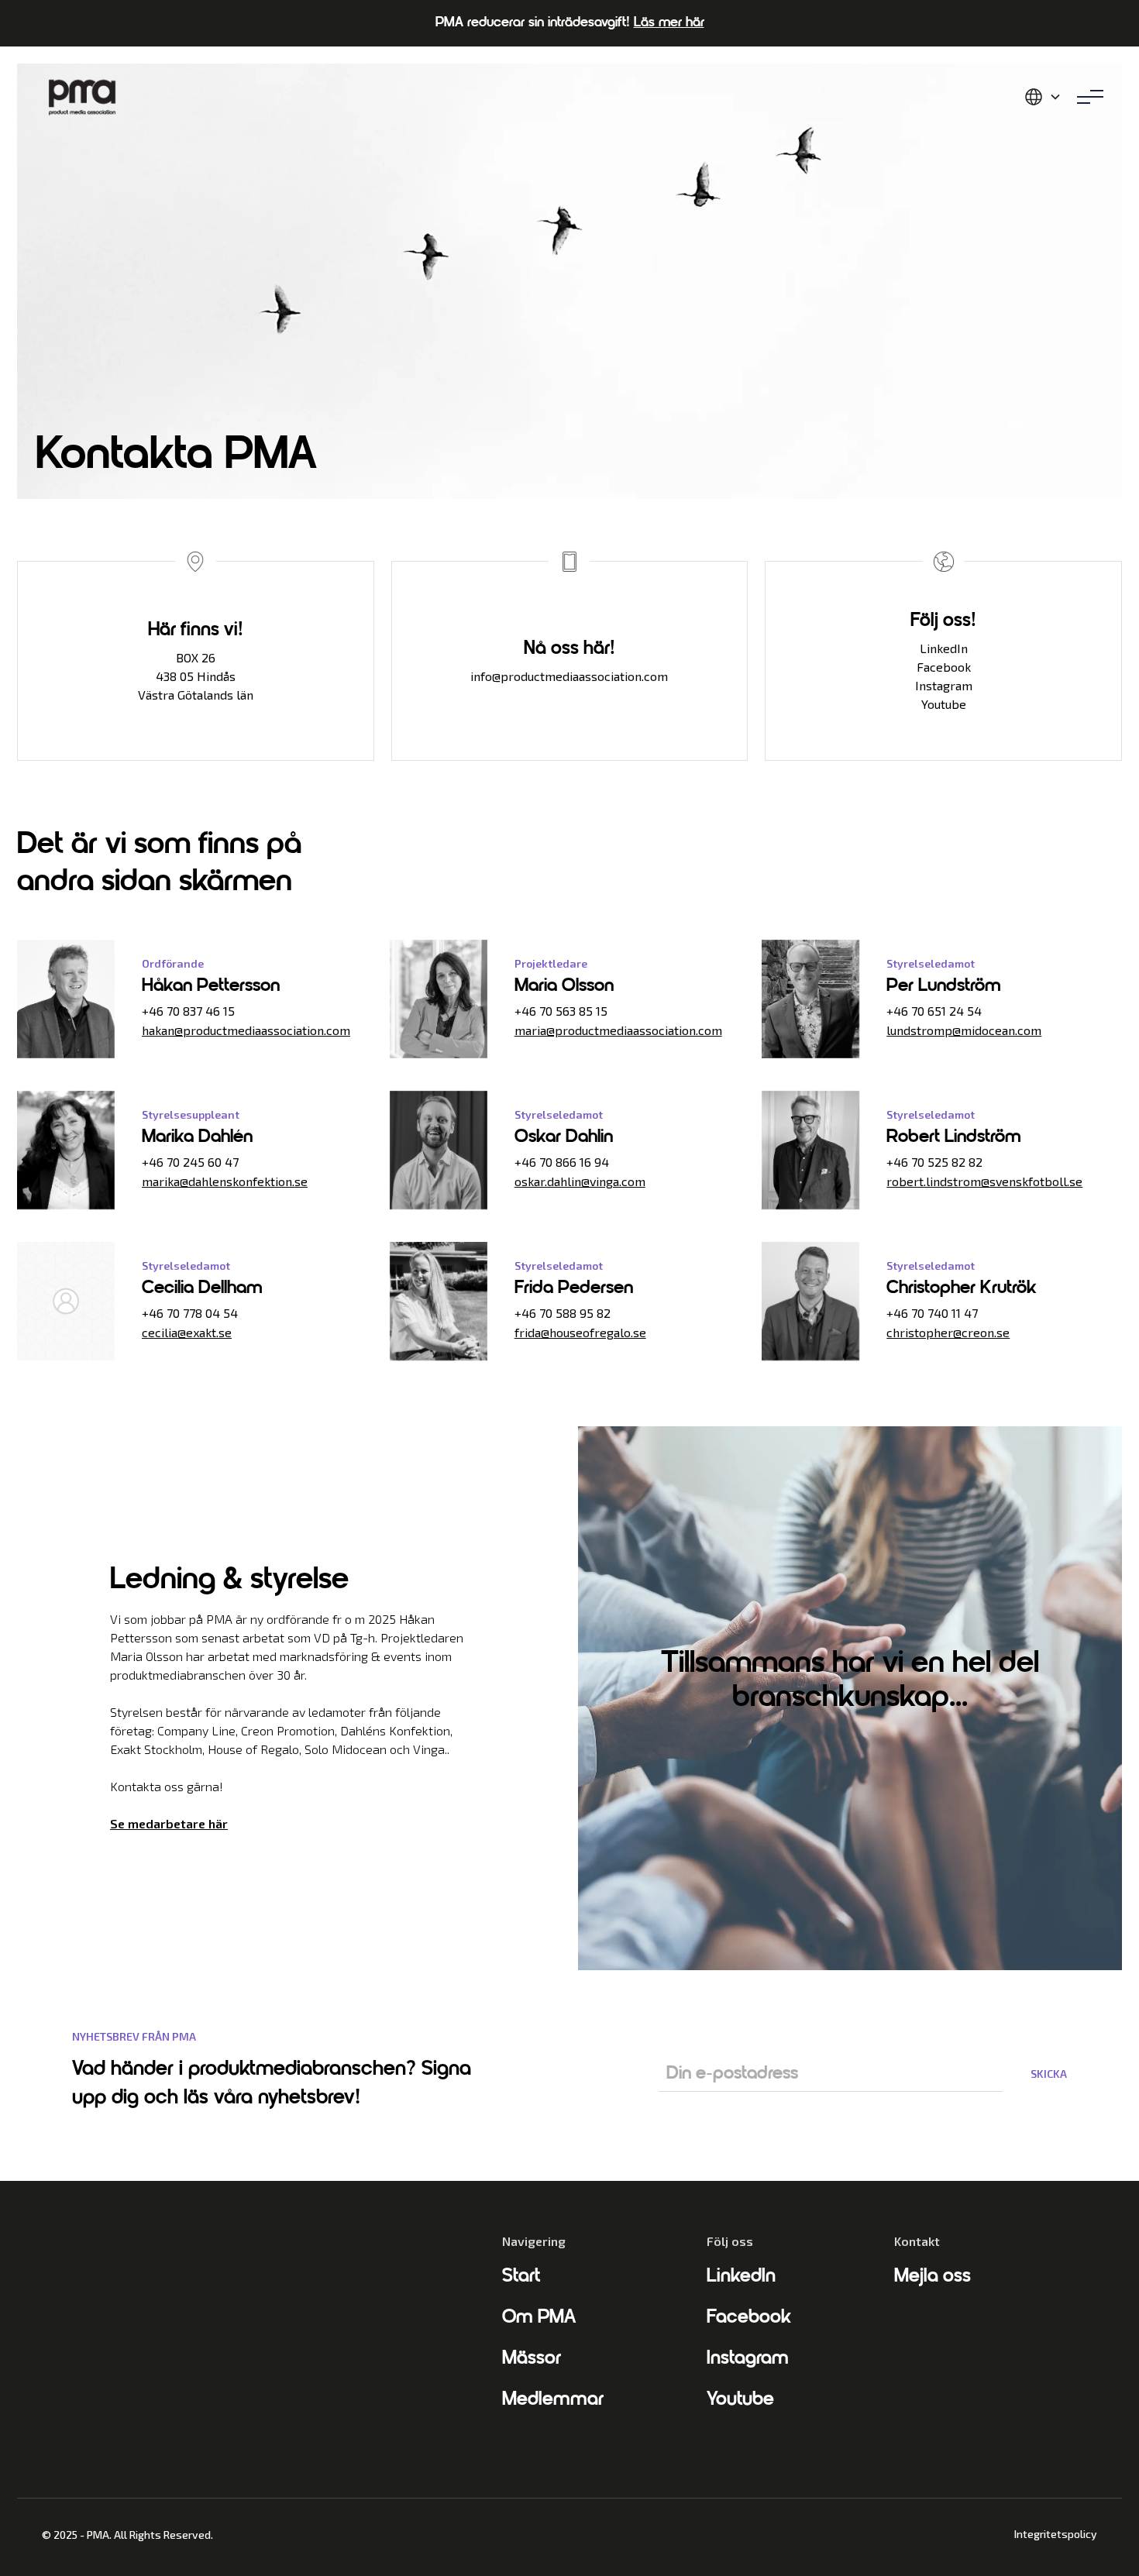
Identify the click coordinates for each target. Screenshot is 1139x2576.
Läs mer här (669, 23)
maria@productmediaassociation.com (618, 1030)
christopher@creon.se (948, 1332)
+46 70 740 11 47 (932, 1313)
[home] (82, 97)
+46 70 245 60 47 (190, 1162)
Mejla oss (933, 2277)
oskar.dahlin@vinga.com (580, 1181)
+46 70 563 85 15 (561, 1011)
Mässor (532, 2359)
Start (521, 2277)
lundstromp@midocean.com (964, 1030)
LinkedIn (944, 648)
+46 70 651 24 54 (934, 1011)
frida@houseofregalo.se (580, 1332)
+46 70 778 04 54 (190, 1313)
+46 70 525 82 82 (934, 1162)
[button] (1043, 97)
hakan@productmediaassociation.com (246, 1030)
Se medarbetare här (169, 1823)
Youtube (944, 704)
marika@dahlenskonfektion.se (225, 1181)
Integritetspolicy (1056, 2534)
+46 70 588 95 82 (563, 1313)
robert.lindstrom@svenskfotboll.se (984, 1181)
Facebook (944, 667)
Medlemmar (553, 2400)
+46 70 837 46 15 (188, 1011)
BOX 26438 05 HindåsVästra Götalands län (196, 676)
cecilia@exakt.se (187, 1332)
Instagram (944, 685)
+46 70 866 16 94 (562, 1162)
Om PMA (539, 2318)
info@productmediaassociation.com (569, 676)
